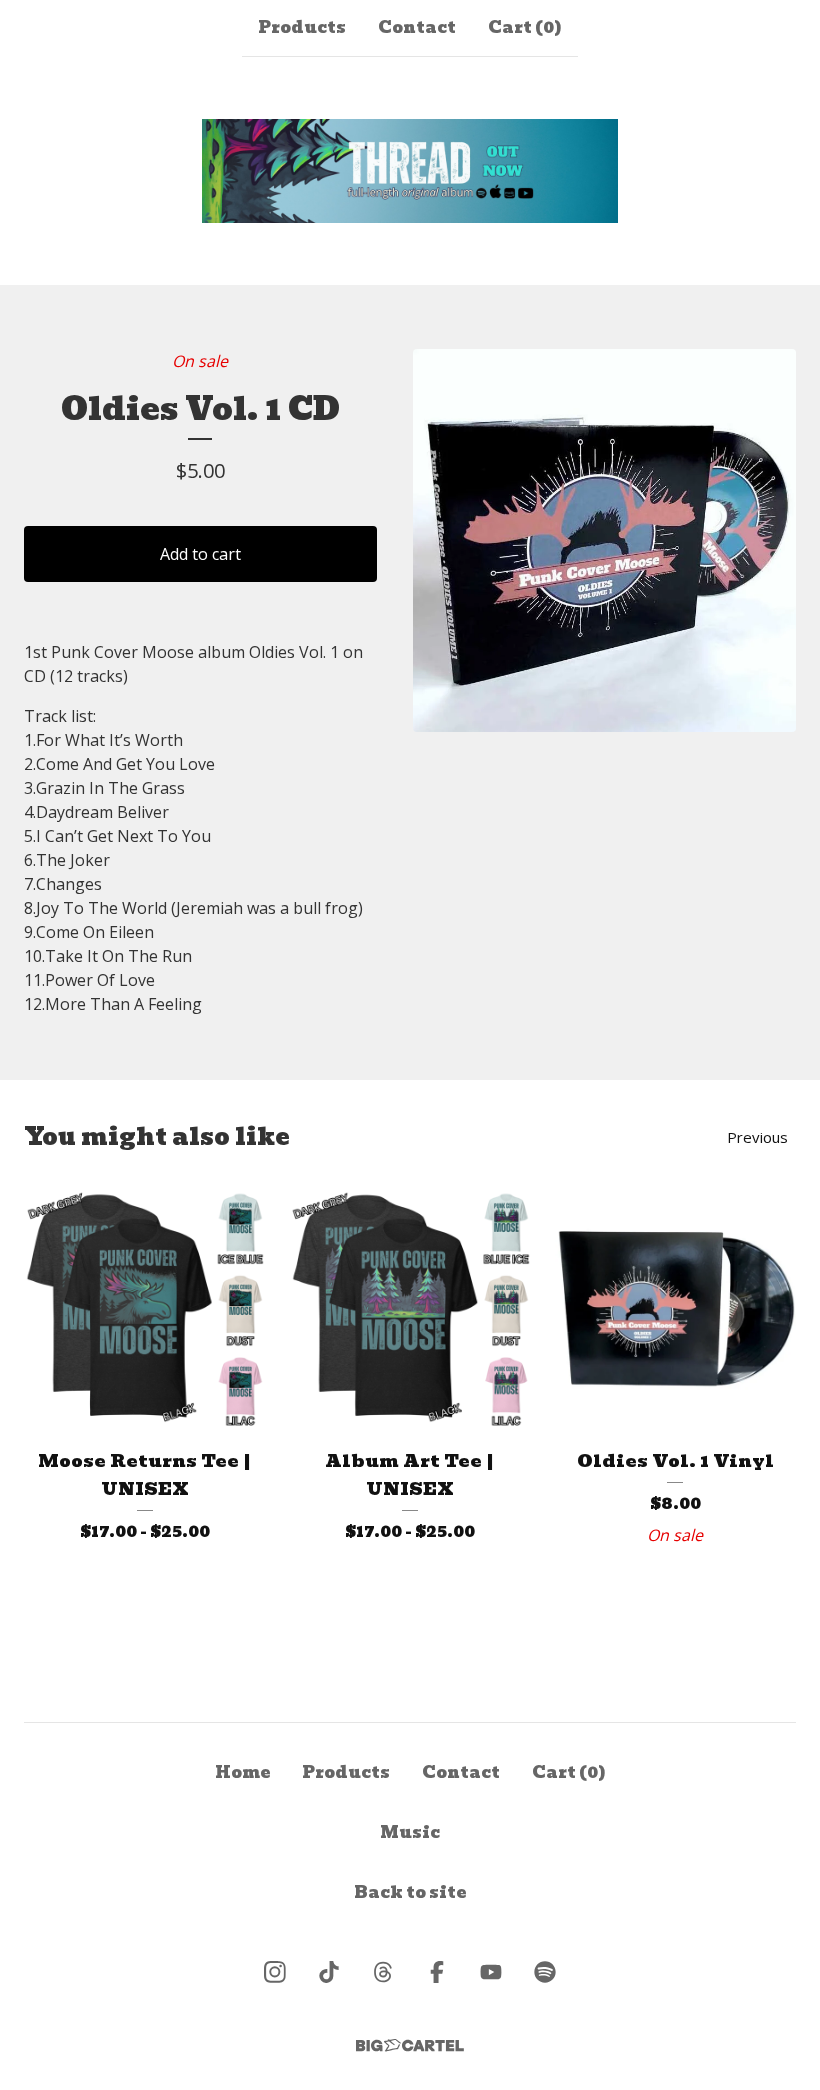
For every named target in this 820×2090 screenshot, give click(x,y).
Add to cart (200, 554)
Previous (757, 1137)
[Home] (410, 171)
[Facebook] (437, 1972)
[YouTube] (491, 1972)
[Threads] (383, 1972)
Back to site (410, 1892)
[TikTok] (329, 1972)
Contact (417, 27)
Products (302, 27)
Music (410, 1832)
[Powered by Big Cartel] (410, 2045)
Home (242, 1772)
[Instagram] (275, 1972)
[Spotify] (545, 1972)
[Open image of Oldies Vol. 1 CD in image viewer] (604, 540)
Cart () (525, 27)
